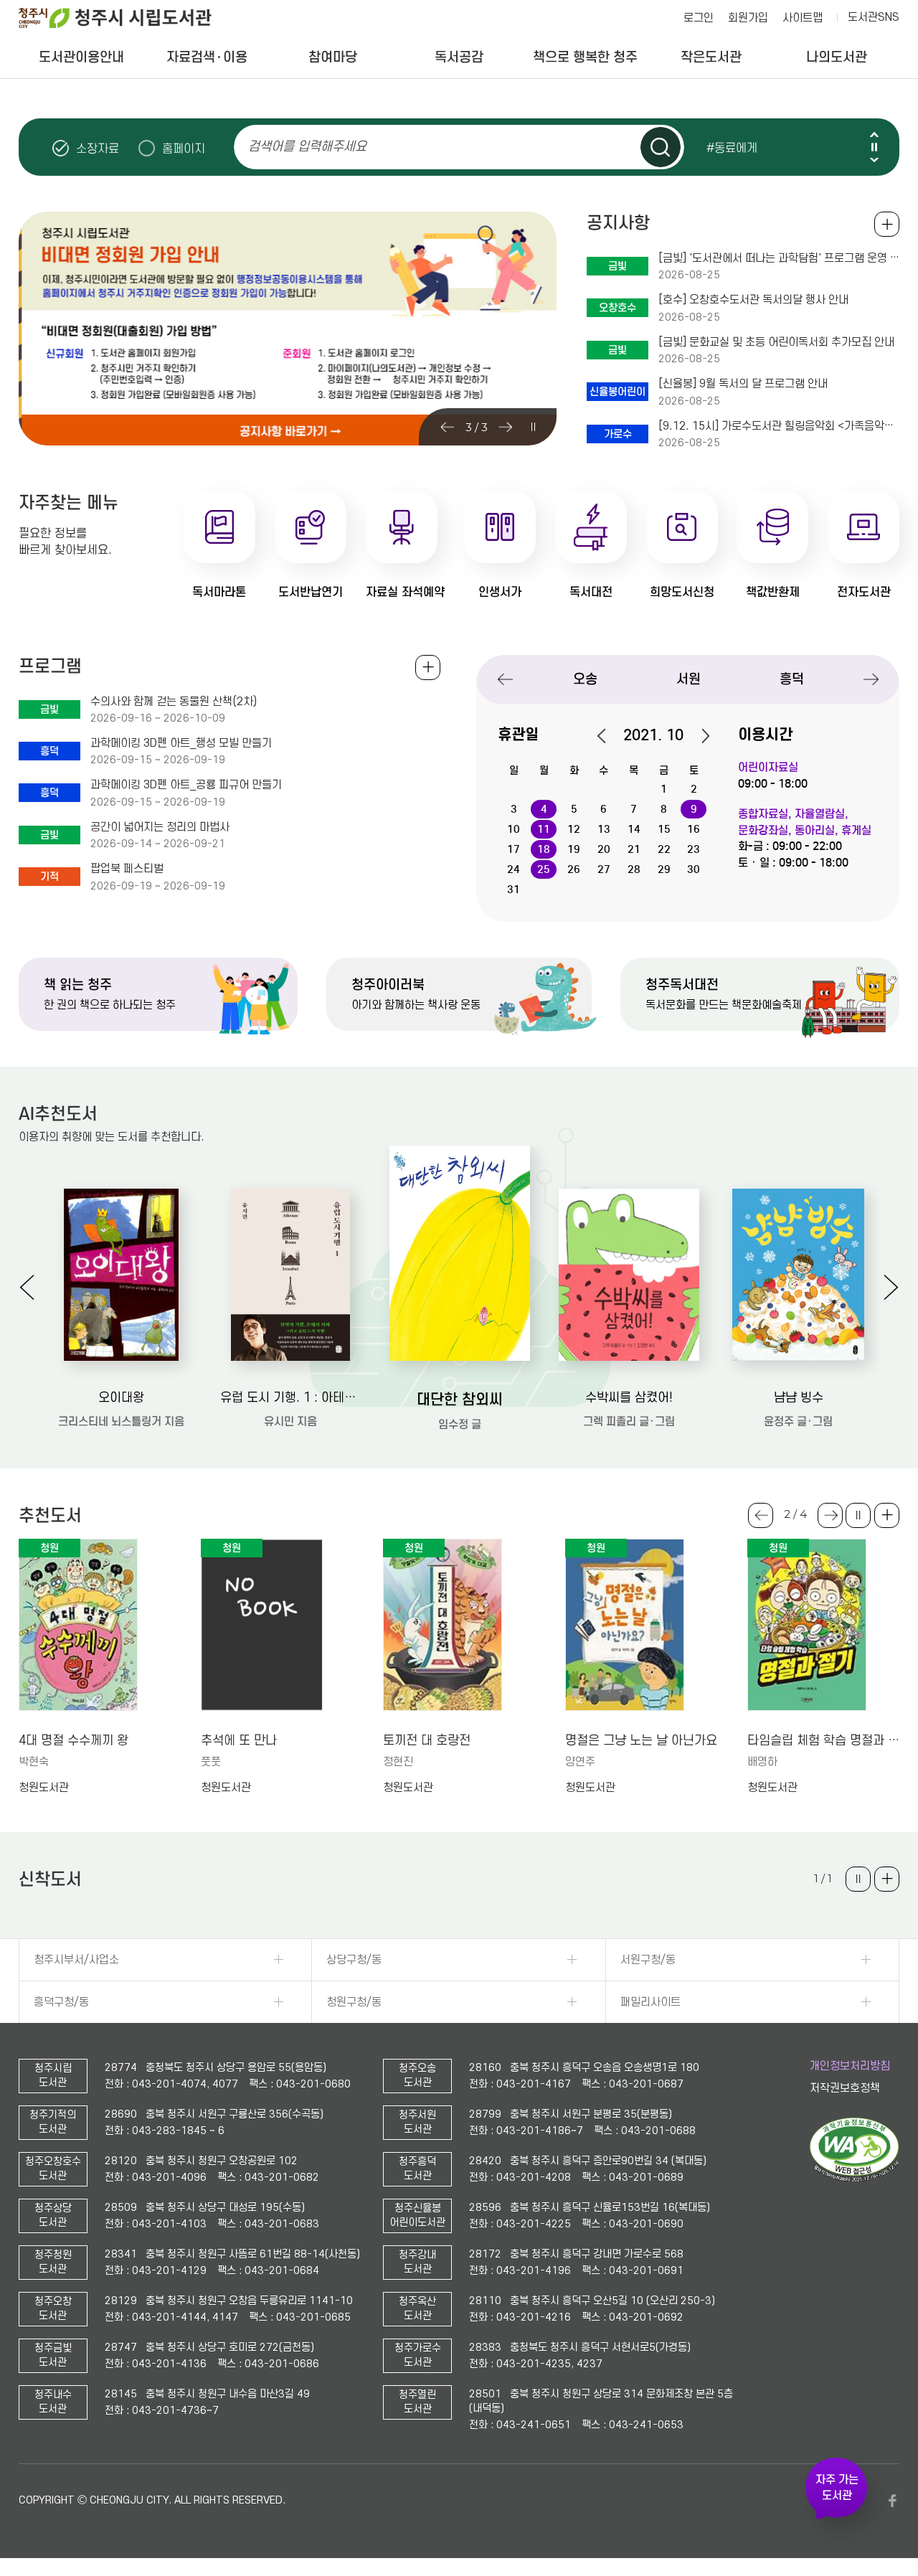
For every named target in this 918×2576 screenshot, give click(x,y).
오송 (585, 679)
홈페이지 (184, 148)
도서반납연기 (311, 592)
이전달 (609, 736)
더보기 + (887, 1515)
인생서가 (500, 592)
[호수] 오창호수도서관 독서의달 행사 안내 (753, 300)
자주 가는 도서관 (837, 2488)
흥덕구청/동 (61, 2002)
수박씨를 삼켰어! (629, 1398)
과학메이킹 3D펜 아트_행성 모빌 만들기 (181, 743)
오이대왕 (121, 1398)
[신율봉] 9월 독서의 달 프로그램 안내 (743, 384)
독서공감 (459, 57)
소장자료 (98, 148)
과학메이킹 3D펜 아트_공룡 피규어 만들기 (186, 785)
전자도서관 (864, 592)
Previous (874, 135)
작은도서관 (711, 57)
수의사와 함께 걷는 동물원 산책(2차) (174, 702)
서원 (688, 679)
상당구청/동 (354, 1960)
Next (874, 160)
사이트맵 (803, 18)
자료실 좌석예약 (405, 592)
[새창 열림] (855, 2179)
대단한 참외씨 (460, 1400)
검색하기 (661, 147)
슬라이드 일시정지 (874, 147)
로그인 (699, 18)
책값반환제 (773, 592)
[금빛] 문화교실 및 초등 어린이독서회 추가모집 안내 (776, 342)
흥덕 (792, 679)
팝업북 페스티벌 (127, 869)
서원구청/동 (648, 1960)
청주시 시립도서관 (126, 18)
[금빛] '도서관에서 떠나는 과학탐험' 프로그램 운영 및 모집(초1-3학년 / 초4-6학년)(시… (779, 258)
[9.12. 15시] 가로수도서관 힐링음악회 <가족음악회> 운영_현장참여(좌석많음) (779, 426)
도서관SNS (874, 17)
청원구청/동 (354, 2002)
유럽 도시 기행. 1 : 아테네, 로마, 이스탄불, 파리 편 (290, 1398)
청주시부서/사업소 (76, 1960)
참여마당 (333, 57)
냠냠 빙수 (799, 1398)
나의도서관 (837, 57)
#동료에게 (732, 148)
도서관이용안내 (81, 57)
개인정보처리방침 (850, 2066)
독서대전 (591, 592)
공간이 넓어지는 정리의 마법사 (160, 827)
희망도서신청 (682, 592)
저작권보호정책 (845, 2088)
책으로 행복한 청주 (585, 57)
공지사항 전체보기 (887, 224)
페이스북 (892, 2501)
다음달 (698, 736)
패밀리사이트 (650, 2002)
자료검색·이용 (207, 57)
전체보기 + (428, 667)
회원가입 (748, 18)
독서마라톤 (219, 592)
